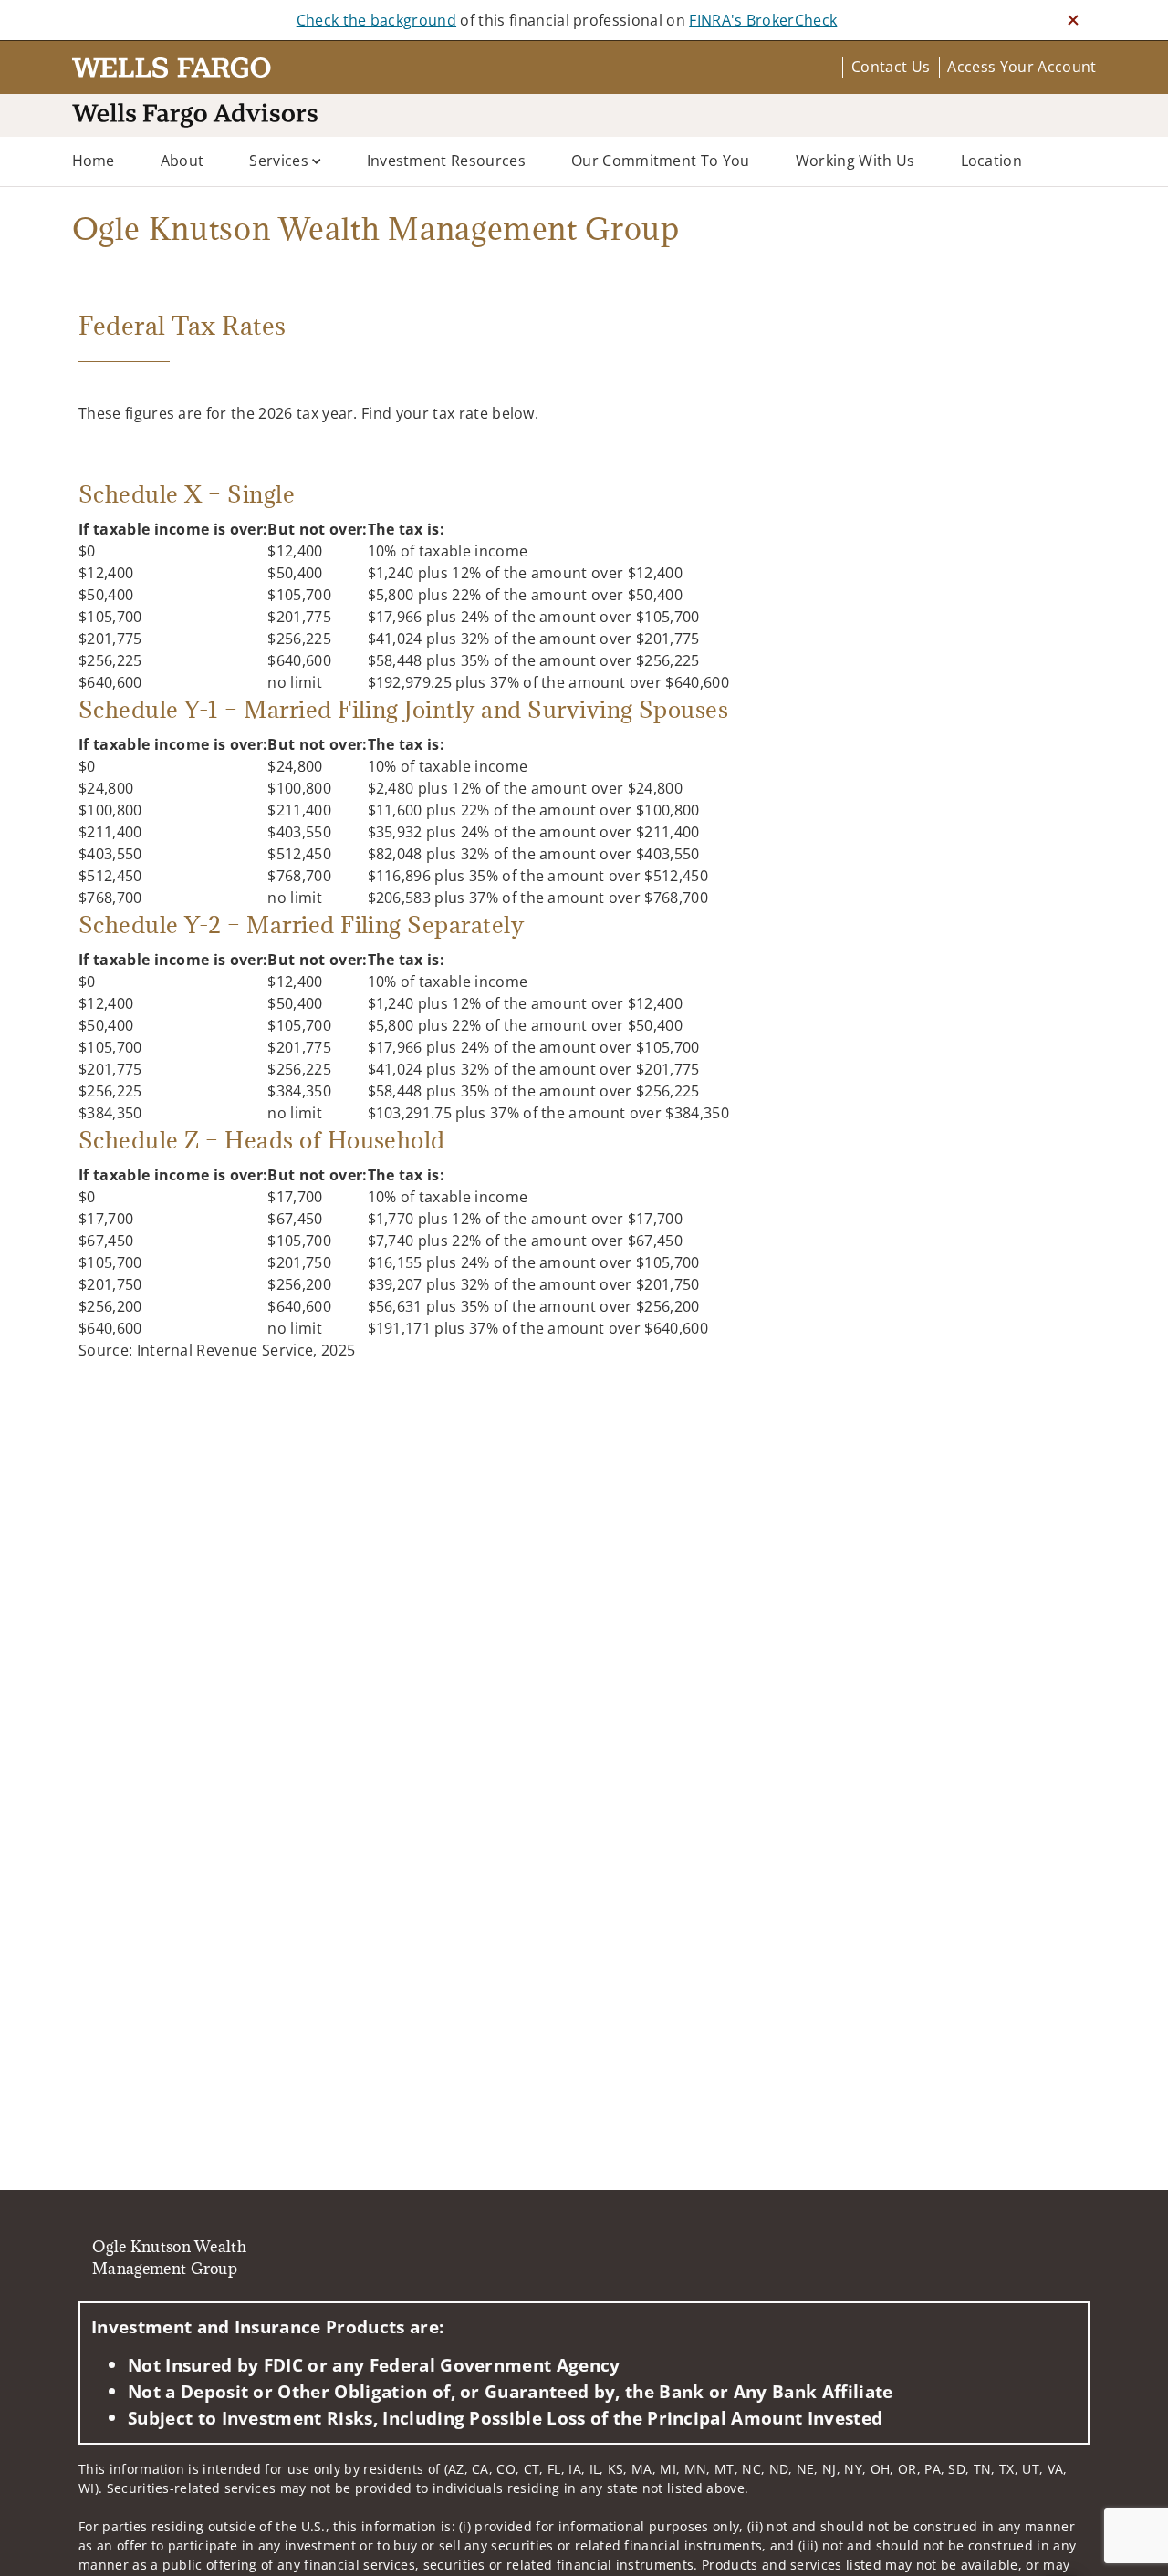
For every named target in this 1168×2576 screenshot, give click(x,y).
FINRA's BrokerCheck (763, 20)
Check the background (376, 20)
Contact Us (891, 67)
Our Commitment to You (661, 161)
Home (94, 161)
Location (992, 161)
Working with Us (855, 161)
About (182, 161)
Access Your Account (1022, 67)
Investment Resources (446, 161)
